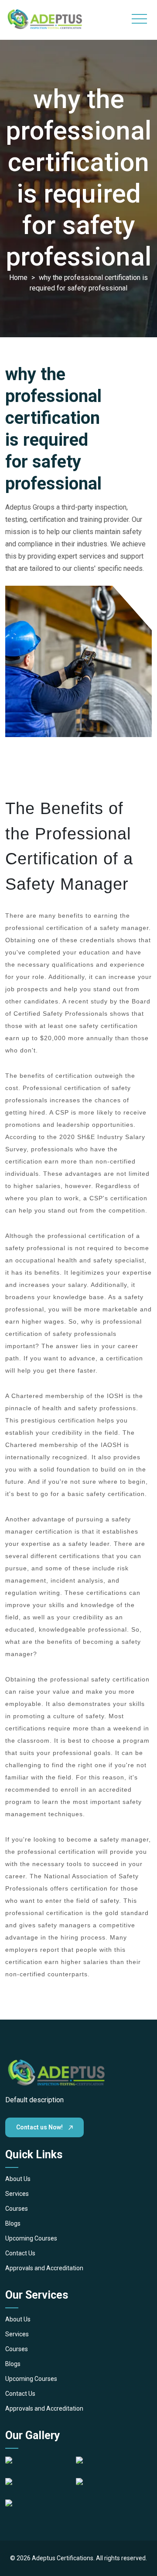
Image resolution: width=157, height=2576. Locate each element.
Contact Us (20, 2253)
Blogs (13, 2223)
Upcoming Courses (31, 2238)
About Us (18, 2179)
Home (19, 278)
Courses (17, 2209)
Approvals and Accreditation (44, 2268)
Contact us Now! (40, 2127)
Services (17, 2194)
